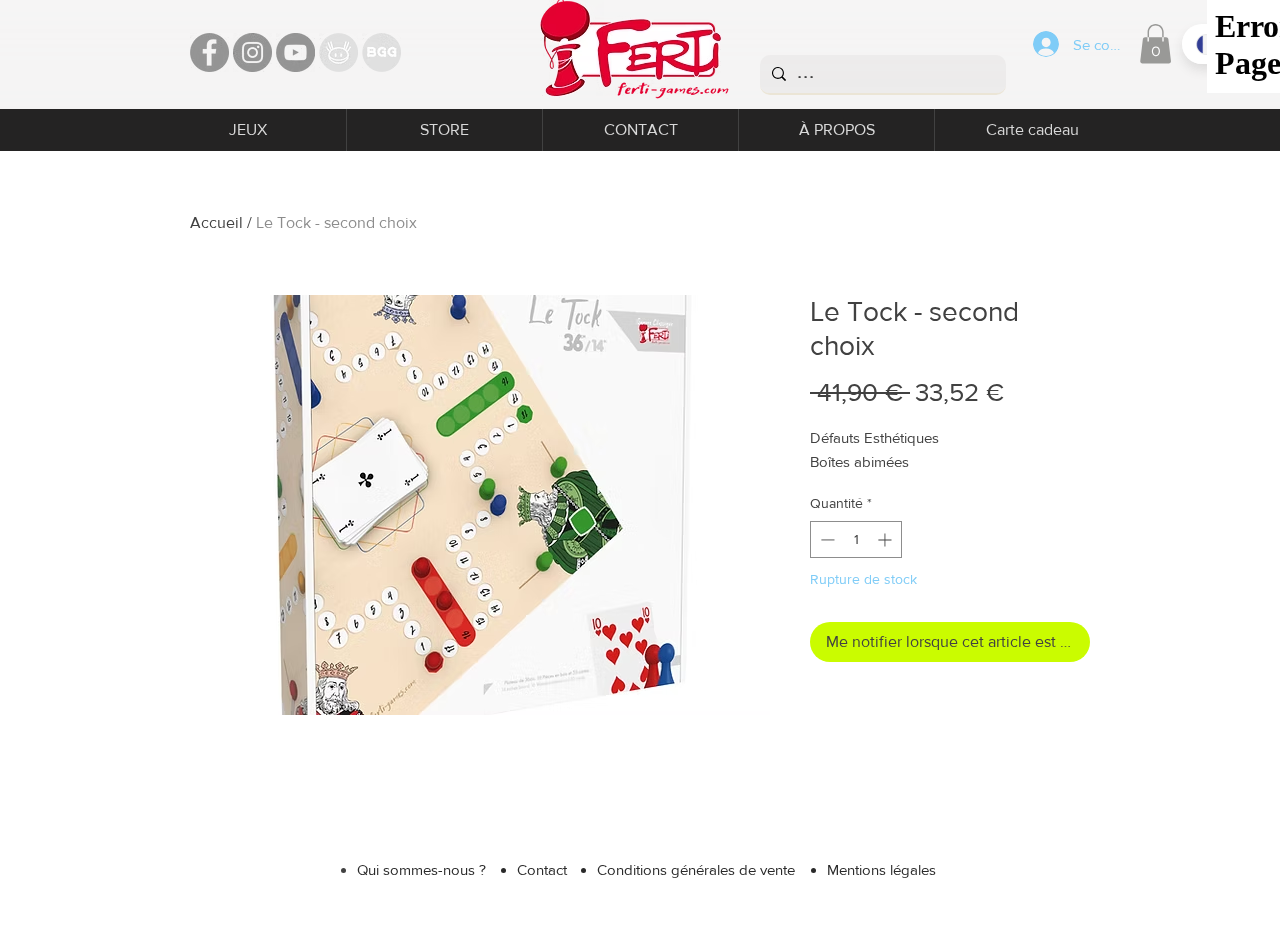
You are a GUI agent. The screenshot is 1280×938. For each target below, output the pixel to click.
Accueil (216, 222)
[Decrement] (825, 539)
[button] (1155, 43)
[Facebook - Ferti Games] (209, 52)
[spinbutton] (856, 539)
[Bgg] (381, 52)
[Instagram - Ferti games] (252, 52)
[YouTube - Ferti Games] (295, 52)
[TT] (338, 52)
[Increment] (886, 539)
